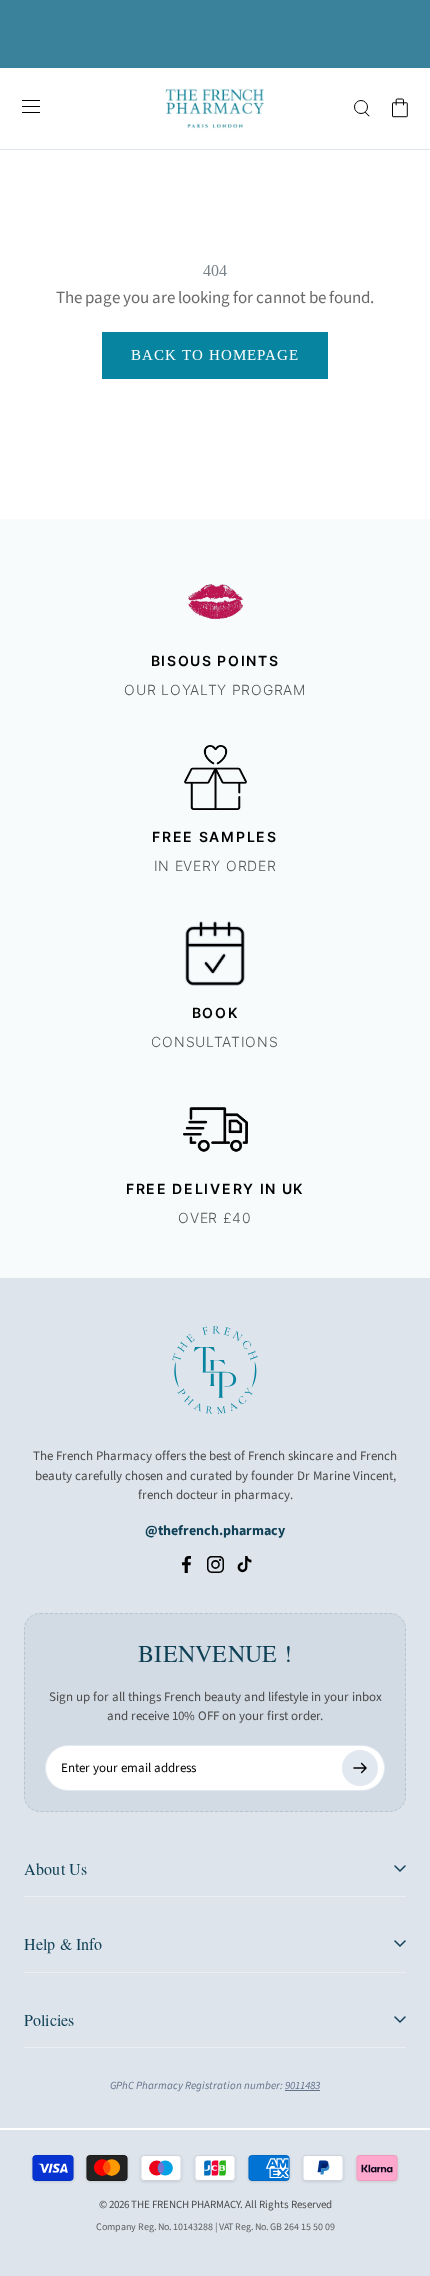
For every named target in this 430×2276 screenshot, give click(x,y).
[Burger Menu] (31, 108)
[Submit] (360, 1768)
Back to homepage (215, 355)
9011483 (302, 2085)
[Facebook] (186, 1564)
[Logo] (215, 108)
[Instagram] (215, 1564)
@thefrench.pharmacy (215, 1531)
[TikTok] (244, 1564)
